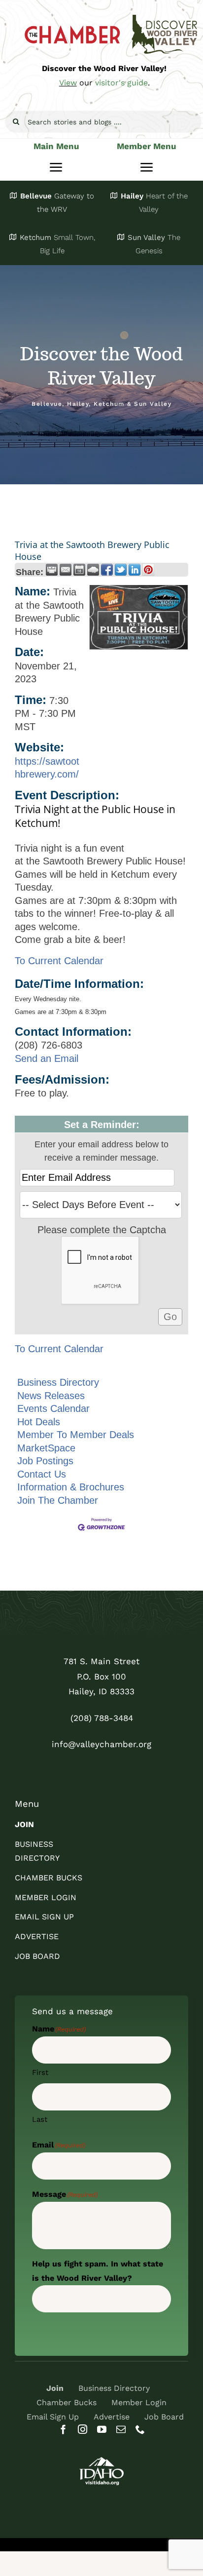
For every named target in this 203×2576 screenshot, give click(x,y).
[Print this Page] (52, 570)
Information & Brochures (71, 1487)
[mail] (121, 2429)
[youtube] (102, 2429)
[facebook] (63, 2429)
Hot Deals (39, 1422)
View (68, 83)
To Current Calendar (59, 961)
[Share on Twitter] (121, 570)
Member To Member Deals (76, 1435)
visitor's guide (121, 83)
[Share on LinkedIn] (135, 570)
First (40, 2072)
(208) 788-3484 (102, 1718)
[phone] (140, 2429)
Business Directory (58, 1382)
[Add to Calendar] (79, 570)
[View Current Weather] (93, 570)
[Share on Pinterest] (148, 570)
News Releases (51, 1396)
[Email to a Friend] (66, 570)
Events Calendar (53, 1408)
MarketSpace (46, 1448)
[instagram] (83, 2429)
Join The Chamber (58, 1500)
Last (40, 2119)
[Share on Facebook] (107, 570)
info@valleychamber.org (101, 1744)
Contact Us (42, 1474)
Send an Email (47, 1058)
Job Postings (45, 1461)
